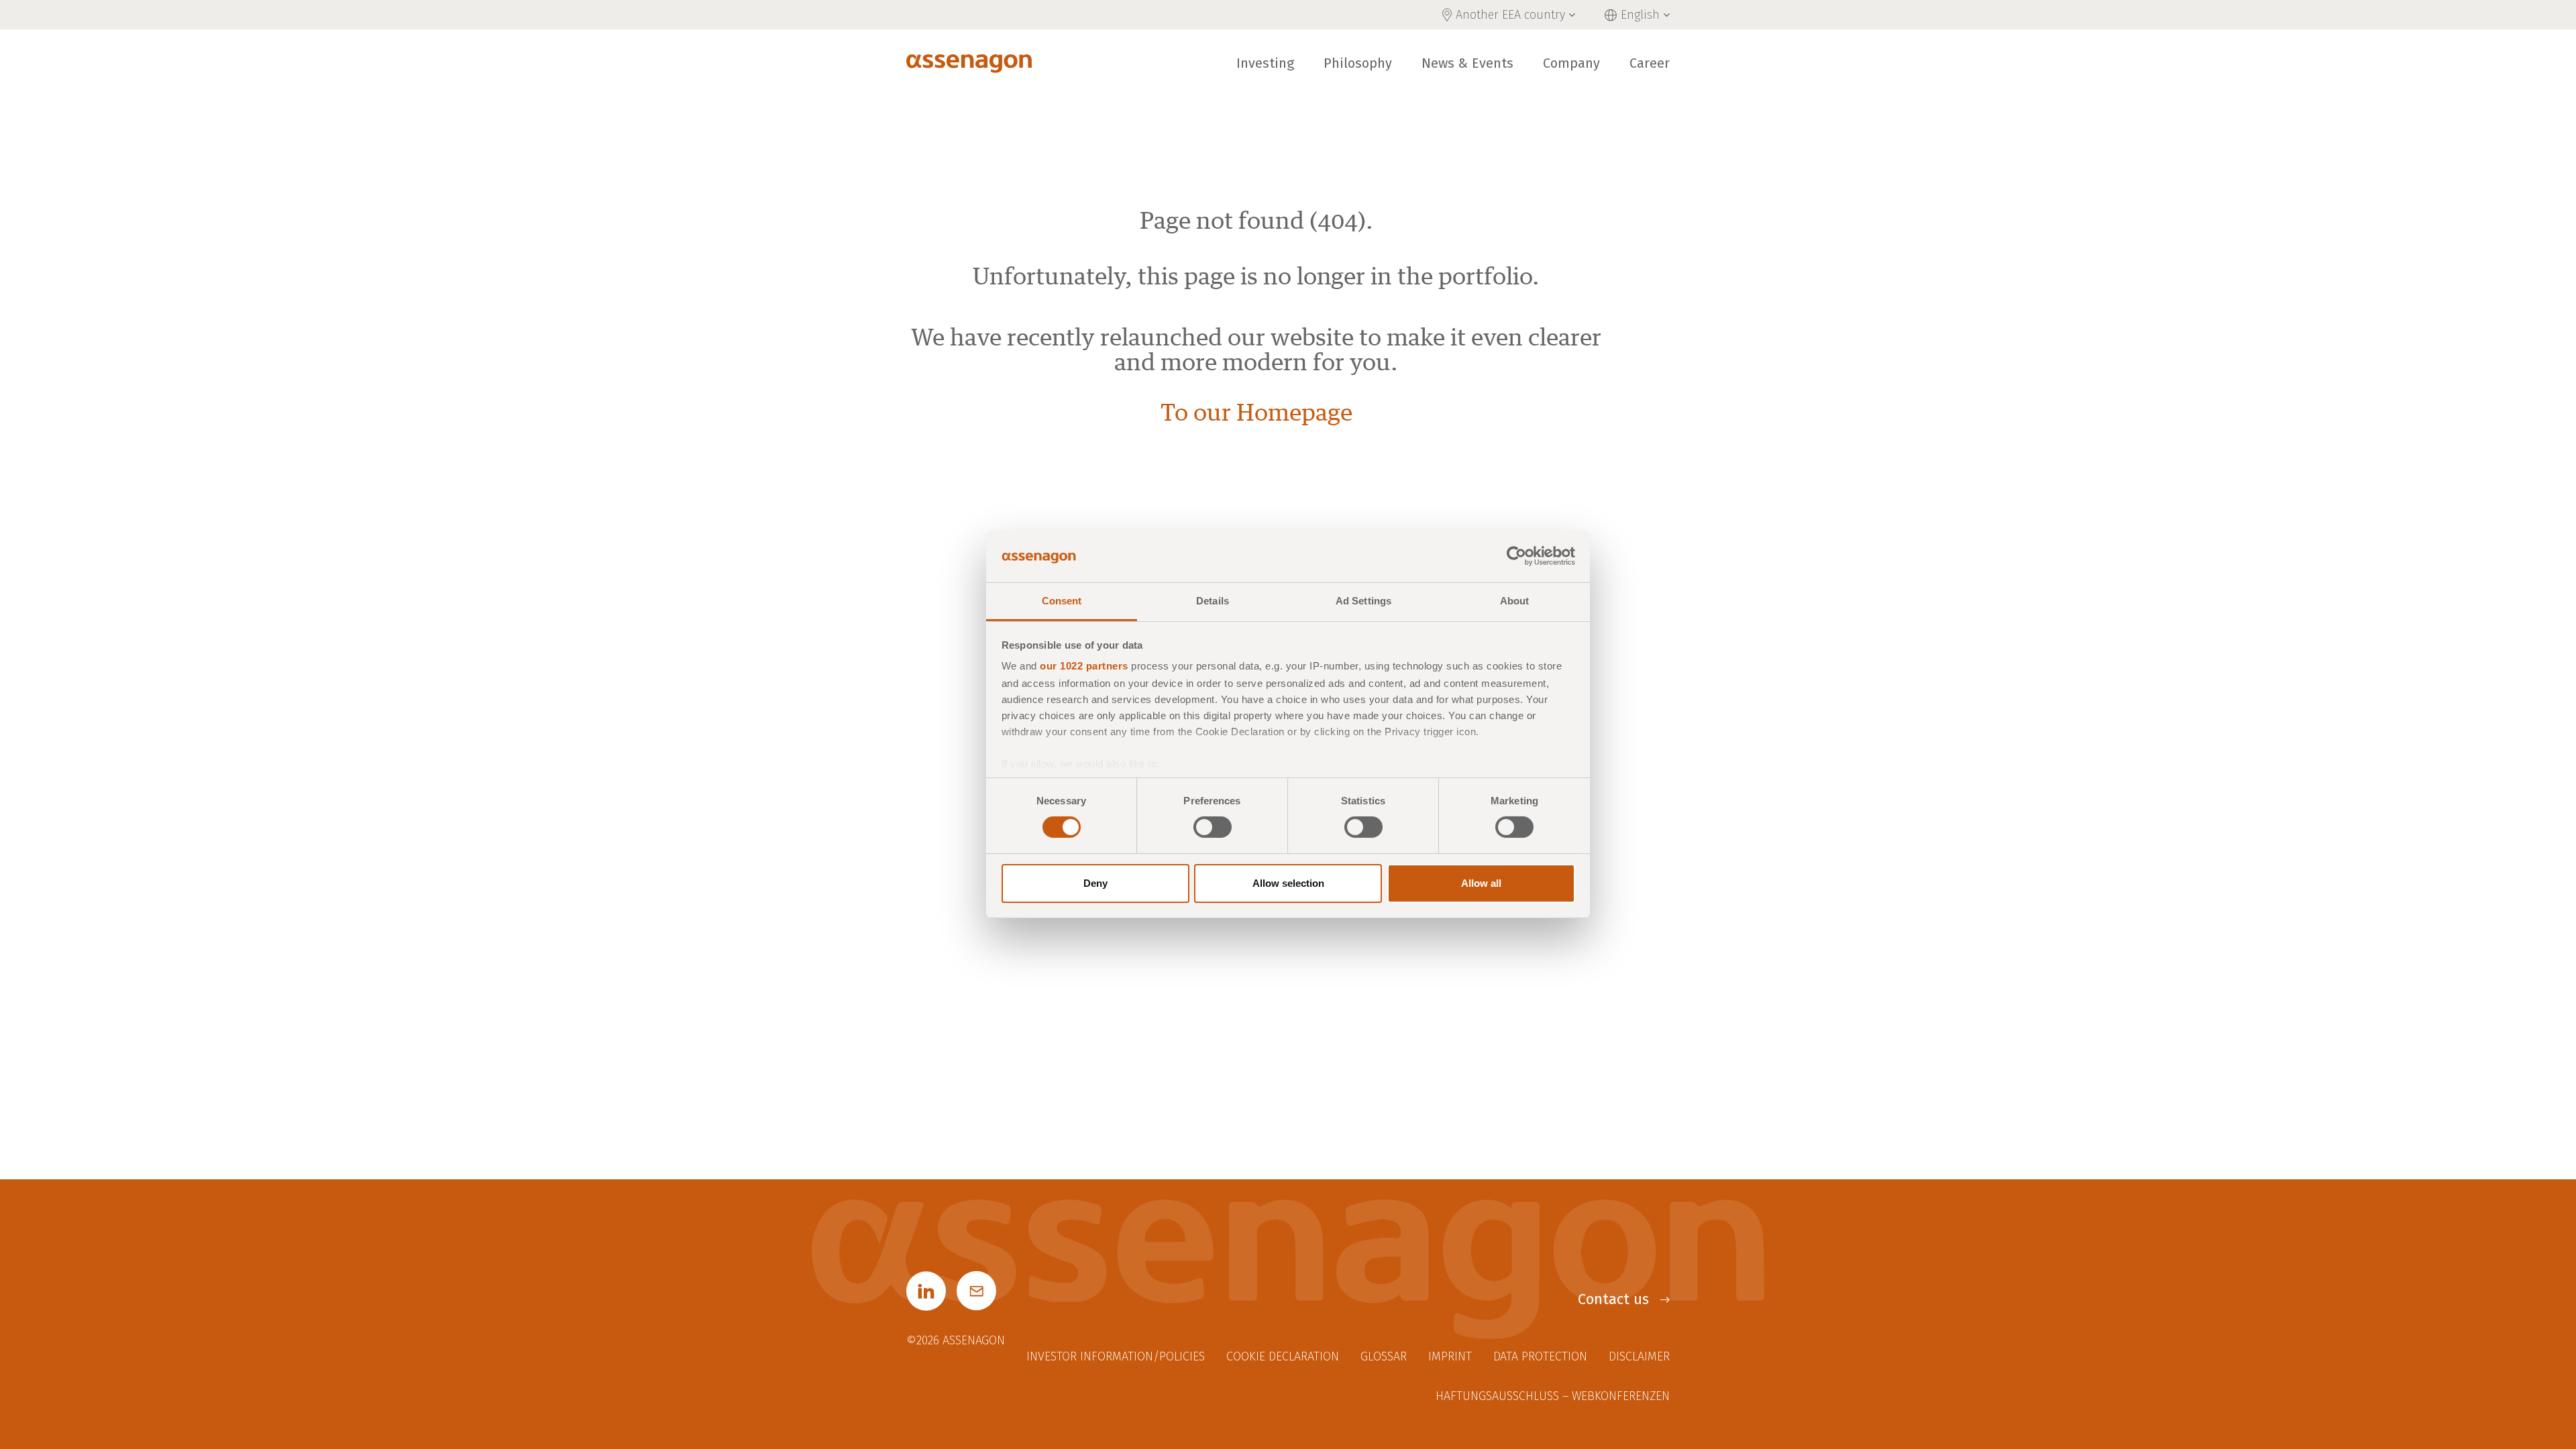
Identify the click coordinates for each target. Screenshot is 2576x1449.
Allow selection (1288, 883)
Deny (1095, 883)
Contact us (1613, 1299)
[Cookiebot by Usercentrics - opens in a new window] (1516, 556)
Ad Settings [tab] (1363, 601)
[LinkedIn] (926, 1291)
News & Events (1467, 63)
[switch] (1213, 827)
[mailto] (976, 1291)
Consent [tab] (1062, 601)
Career (1650, 63)
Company (1571, 63)
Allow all (1481, 883)
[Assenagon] (969, 63)
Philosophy (1358, 63)
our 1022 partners (1084, 666)
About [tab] (1515, 601)
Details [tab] (1213, 601)
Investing (1265, 63)
